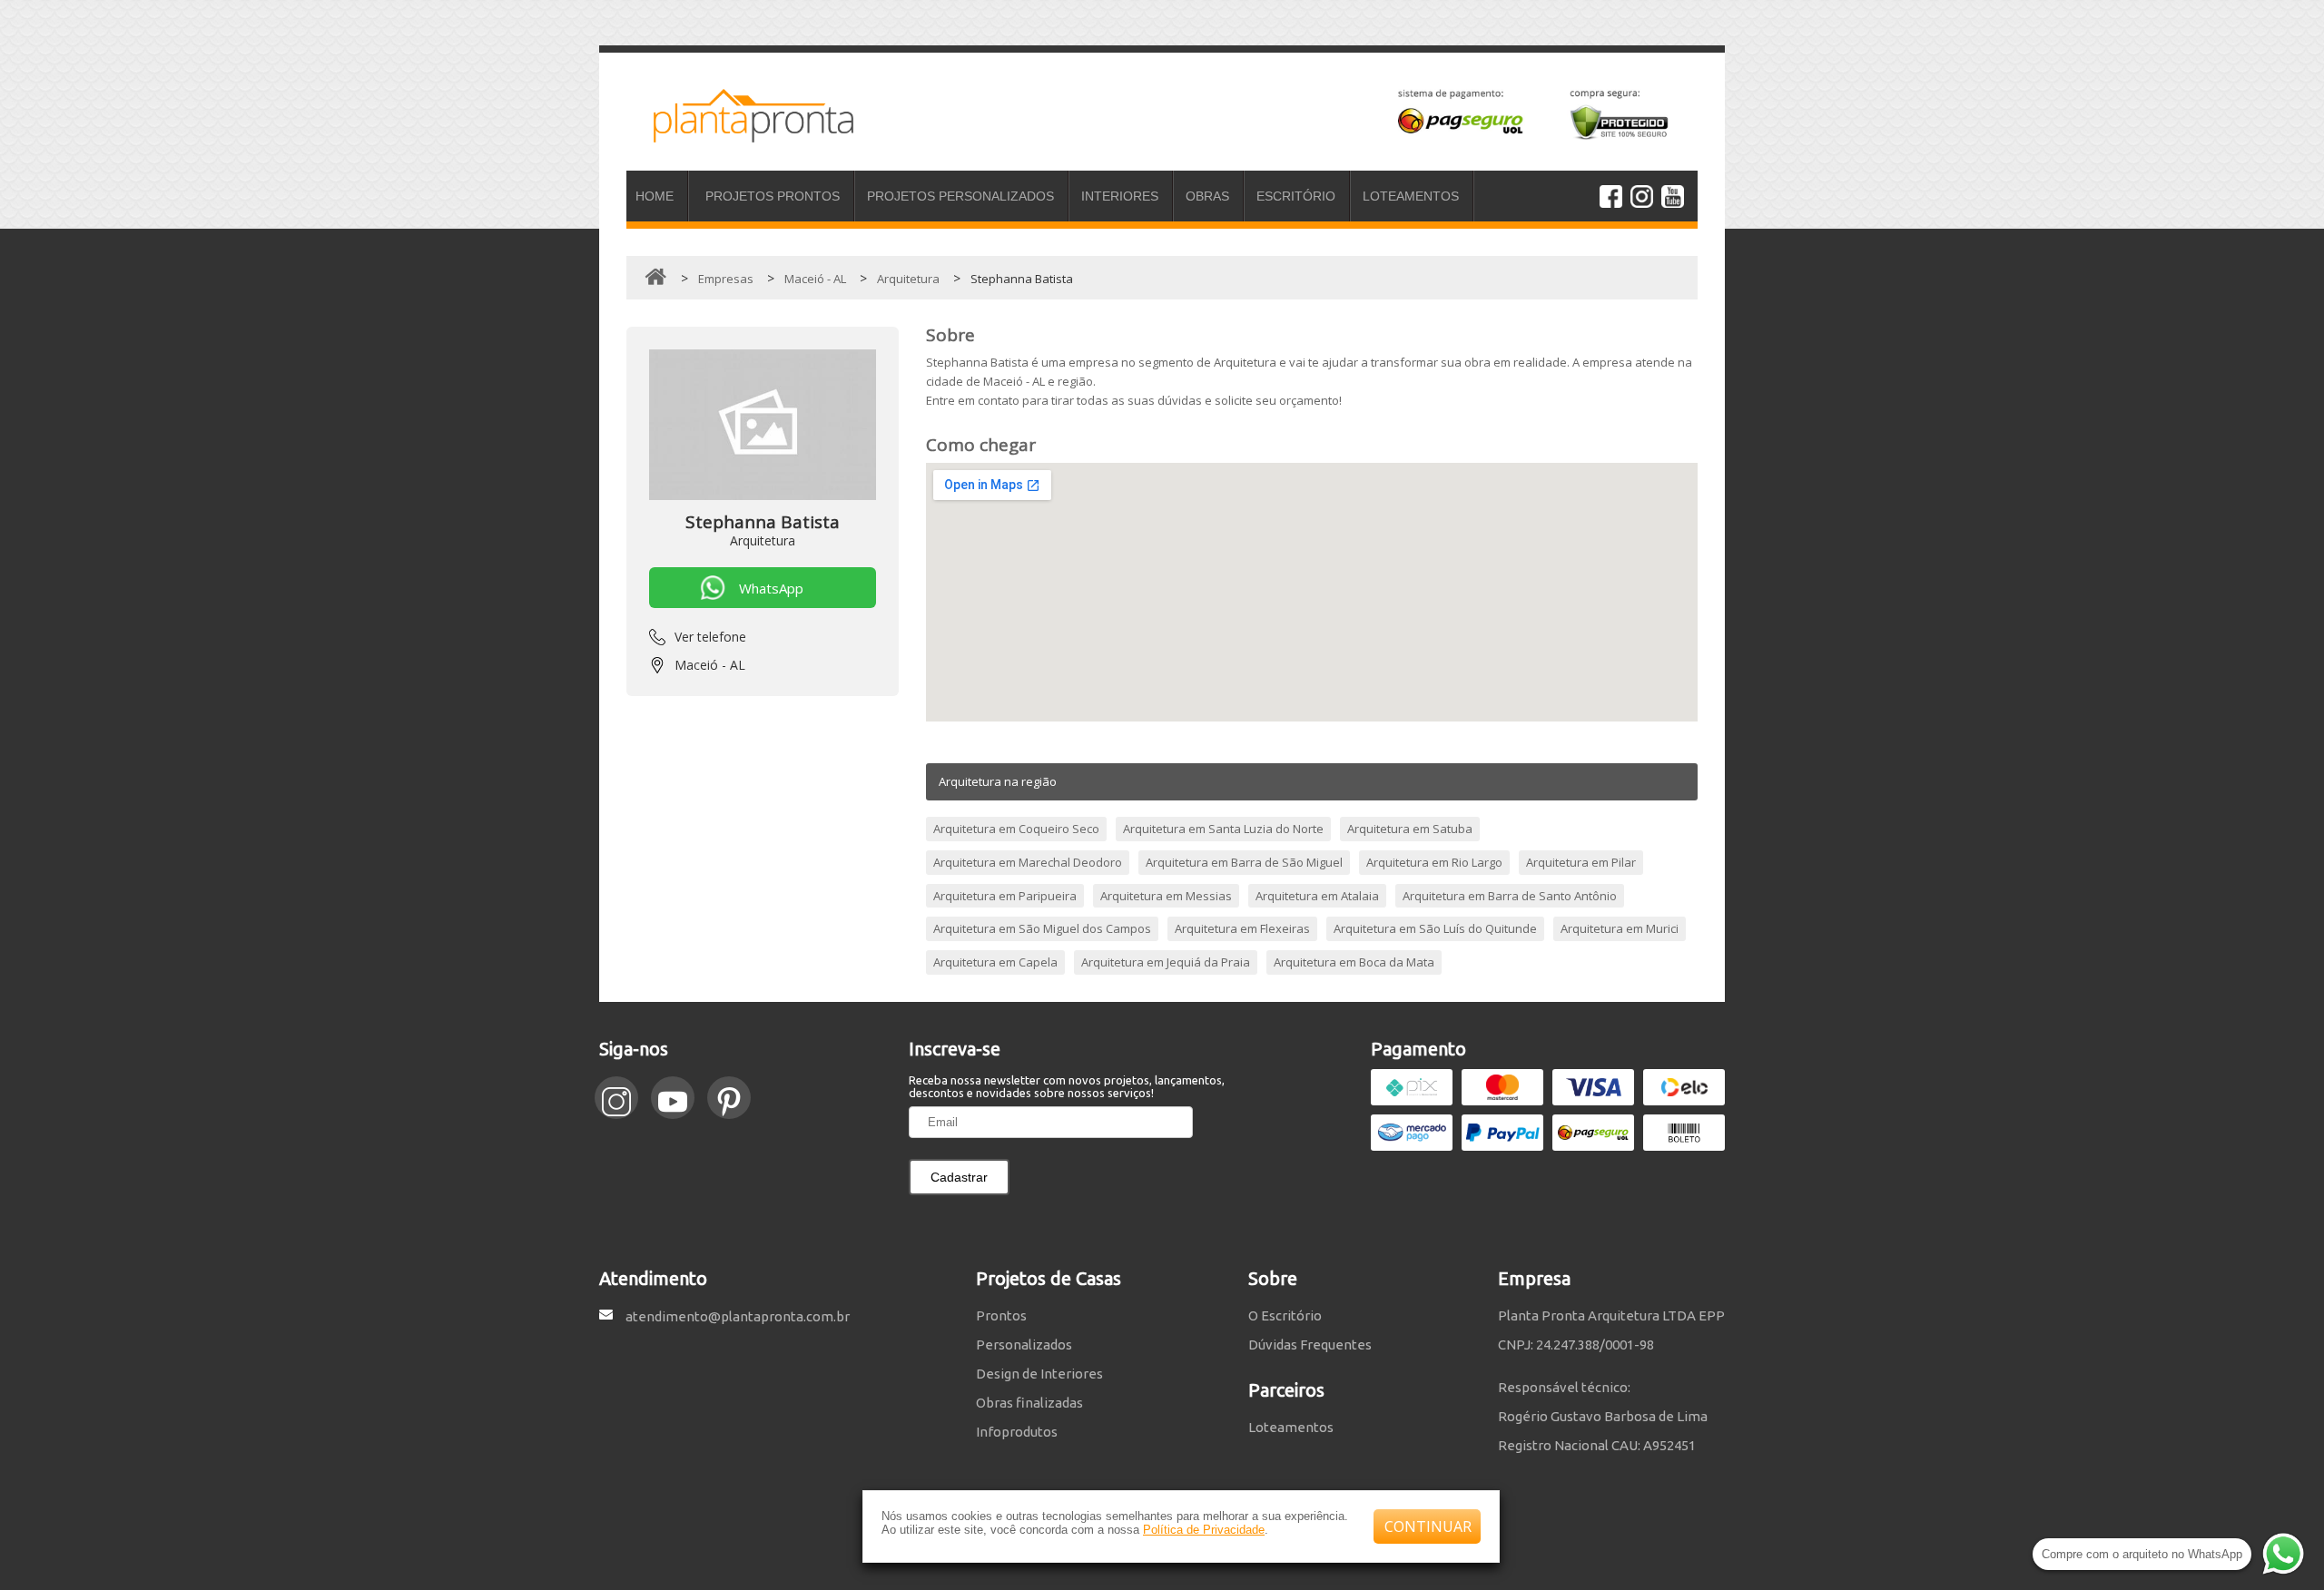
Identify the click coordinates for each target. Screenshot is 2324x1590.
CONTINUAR (1428, 1526)
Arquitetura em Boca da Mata (1354, 962)
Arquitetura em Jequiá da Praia (1166, 962)
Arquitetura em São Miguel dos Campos (1042, 928)
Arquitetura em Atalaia (1317, 896)
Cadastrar (959, 1177)
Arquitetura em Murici (1620, 928)
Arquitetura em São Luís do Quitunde (1435, 928)
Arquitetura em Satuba (1410, 829)
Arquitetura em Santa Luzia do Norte (1223, 829)
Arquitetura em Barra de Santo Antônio (1510, 896)
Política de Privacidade (1204, 1530)
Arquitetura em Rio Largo (1434, 862)
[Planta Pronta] (740, 134)
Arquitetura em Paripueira (1005, 896)
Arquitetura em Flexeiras (1242, 928)
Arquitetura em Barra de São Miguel (1244, 862)
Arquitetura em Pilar (1581, 862)
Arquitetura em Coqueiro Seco (1016, 829)
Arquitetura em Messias (1166, 896)
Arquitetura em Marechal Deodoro (1028, 862)
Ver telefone (710, 637)
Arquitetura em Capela (995, 962)
